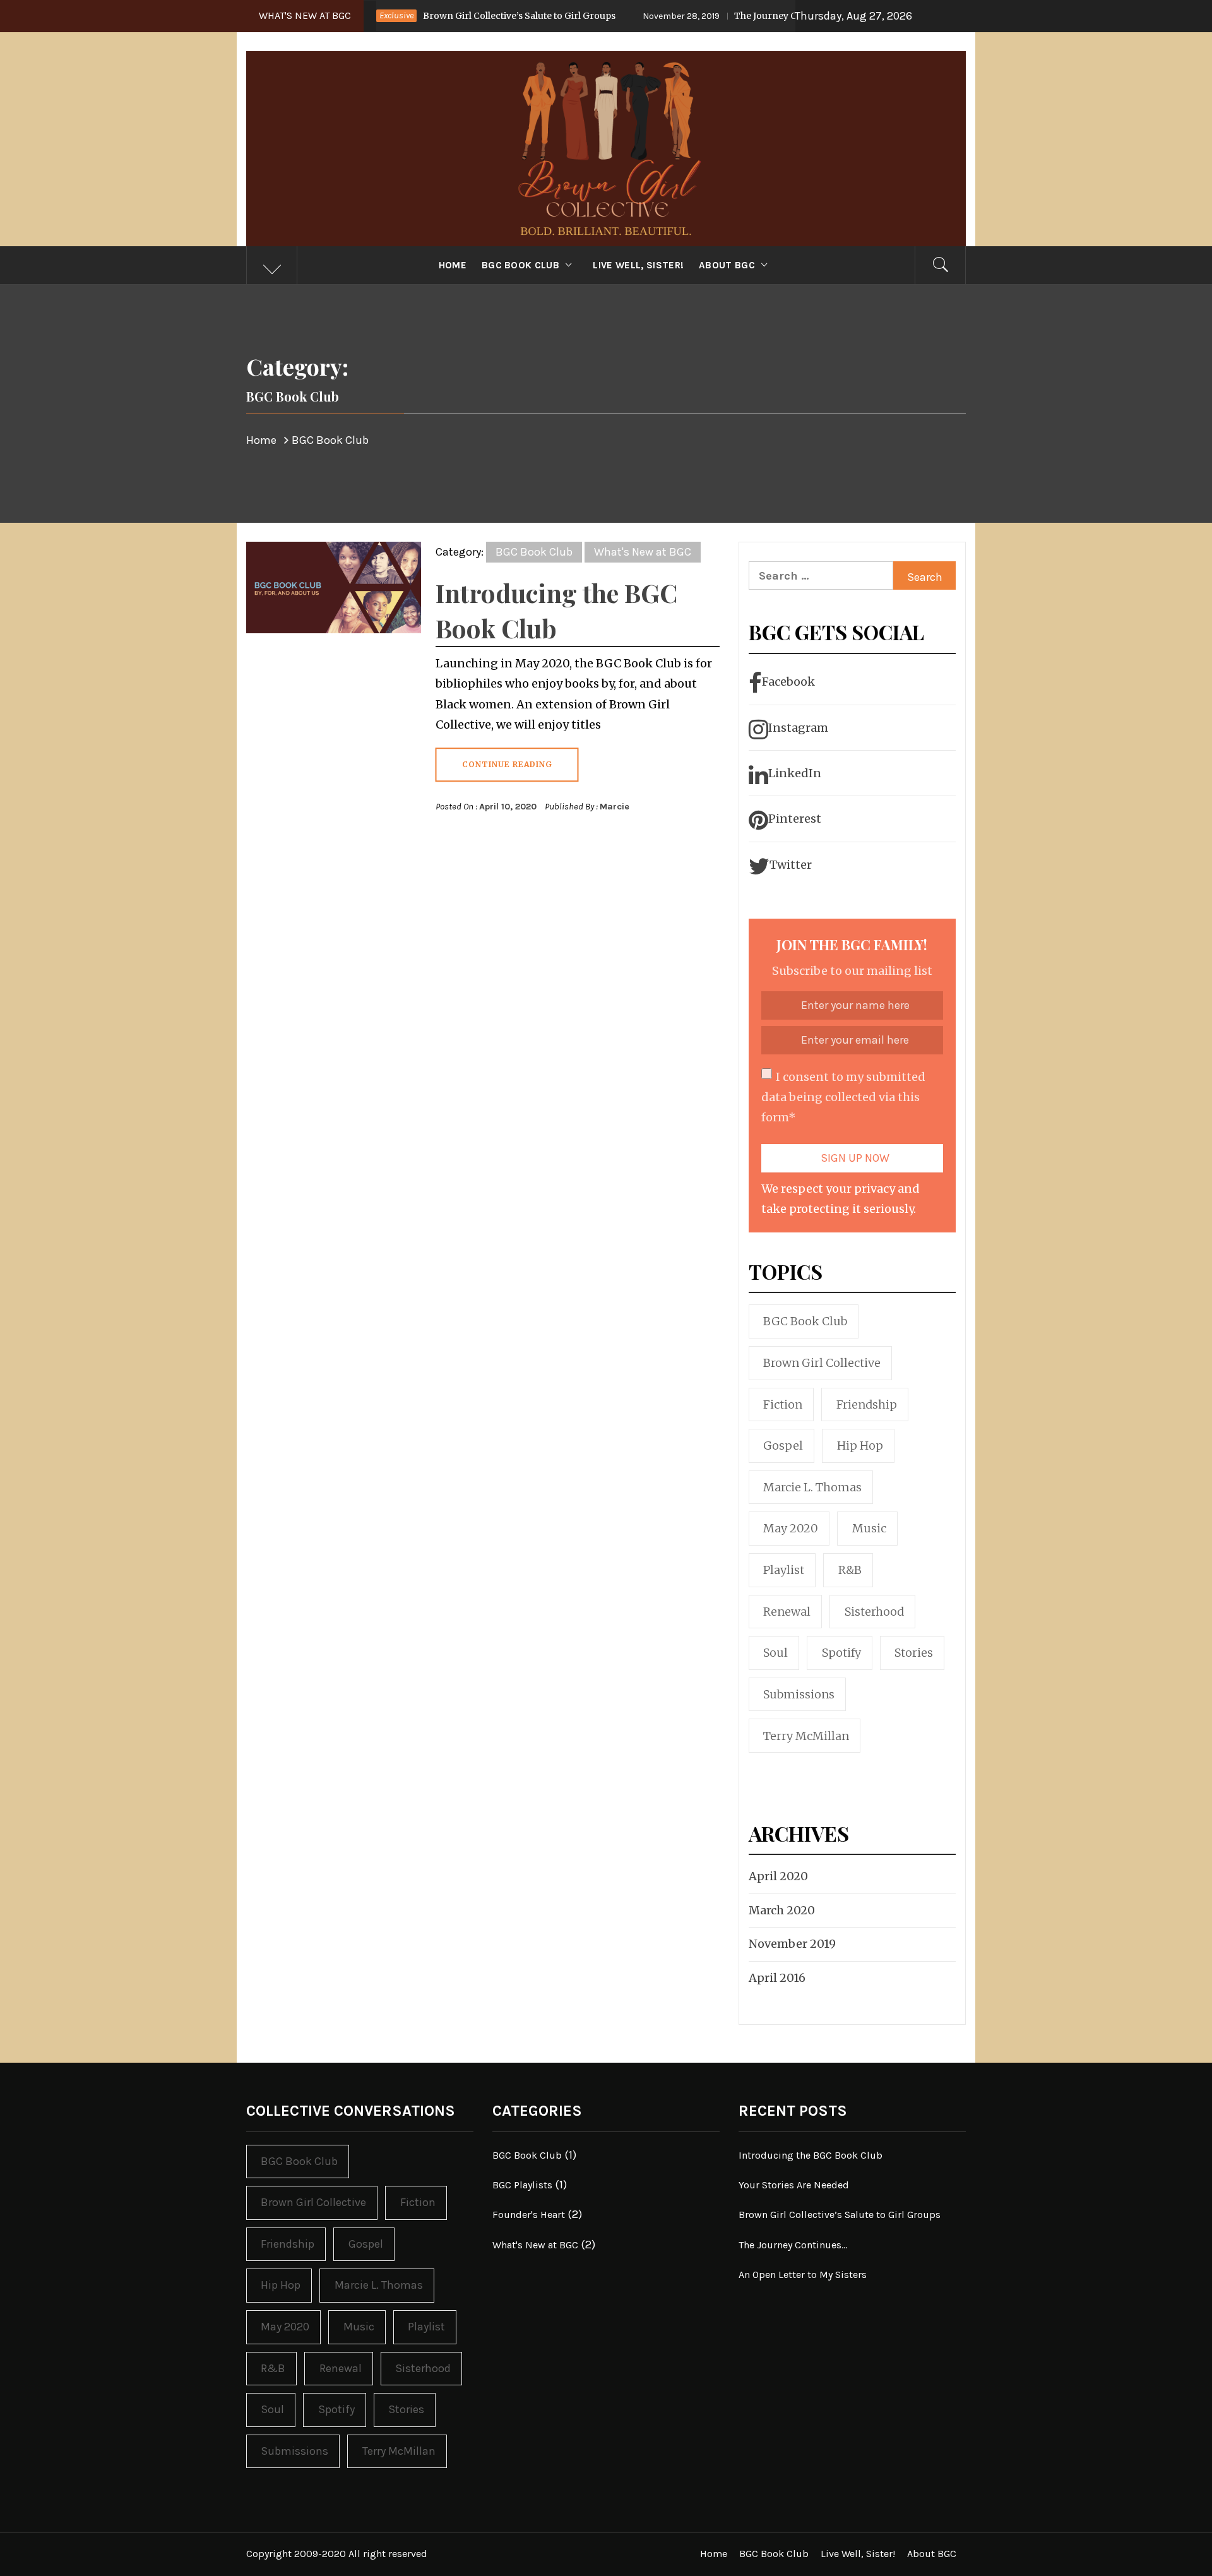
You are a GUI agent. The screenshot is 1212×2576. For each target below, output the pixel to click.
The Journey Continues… (687, 16)
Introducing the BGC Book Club (811, 2155)
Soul (775, 1653)
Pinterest (795, 819)
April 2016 (777, 1978)
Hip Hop (860, 1446)
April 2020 (778, 1876)
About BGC (727, 265)
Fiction (783, 1404)
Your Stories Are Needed (794, 2185)
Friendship (867, 1404)
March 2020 (782, 1910)
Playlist (784, 1570)
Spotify (841, 1653)
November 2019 (792, 1944)
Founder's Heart (529, 2215)
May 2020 (791, 1528)
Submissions (799, 1694)
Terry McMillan (806, 1736)
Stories (914, 1653)
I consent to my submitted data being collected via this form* (843, 1097)
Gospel (783, 1446)
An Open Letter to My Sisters (803, 2275)
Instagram (798, 728)
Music (869, 1528)
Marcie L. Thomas (812, 1487)
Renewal (787, 1612)
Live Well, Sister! (638, 265)
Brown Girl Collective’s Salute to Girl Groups (424, 16)
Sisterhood (874, 1612)
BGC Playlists (522, 2185)
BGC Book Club (520, 265)
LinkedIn (795, 773)
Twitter (791, 865)
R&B (850, 1570)
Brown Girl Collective (822, 1363)
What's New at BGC (643, 552)
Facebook (788, 682)
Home (453, 265)
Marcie (615, 807)
